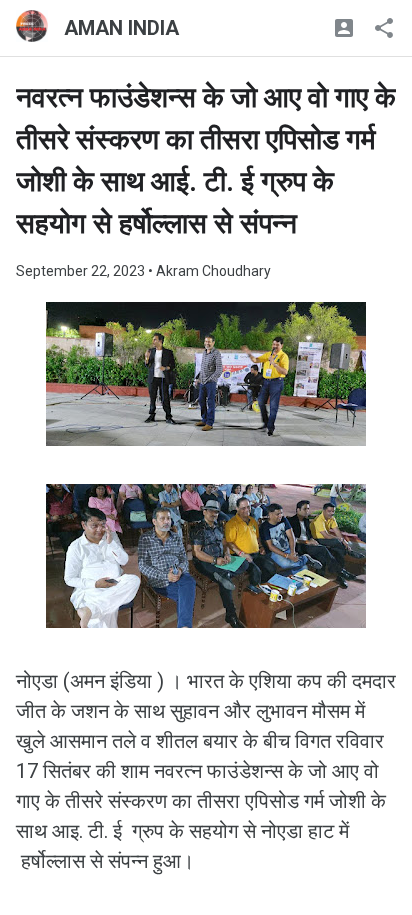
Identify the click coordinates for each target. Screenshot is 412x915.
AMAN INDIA (121, 28)
